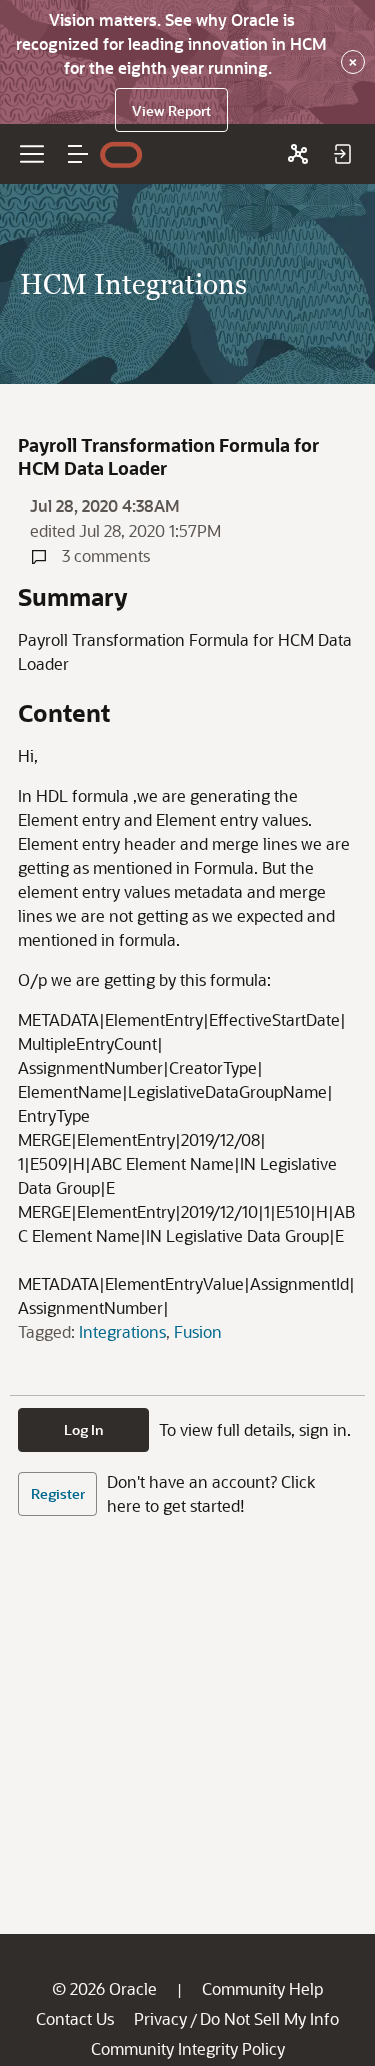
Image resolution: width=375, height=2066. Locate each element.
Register (58, 1493)
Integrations (122, 1331)
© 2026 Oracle (104, 1988)
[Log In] (342, 154)
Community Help (262, 1988)
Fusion (198, 1331)
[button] (78, 154)
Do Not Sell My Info (269, 2018)
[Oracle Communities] (298, 154)
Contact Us (75, 2018)
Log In (84, 1429)
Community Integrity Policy (188, 2048)
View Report (171, 110)
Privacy (160, 2018)
